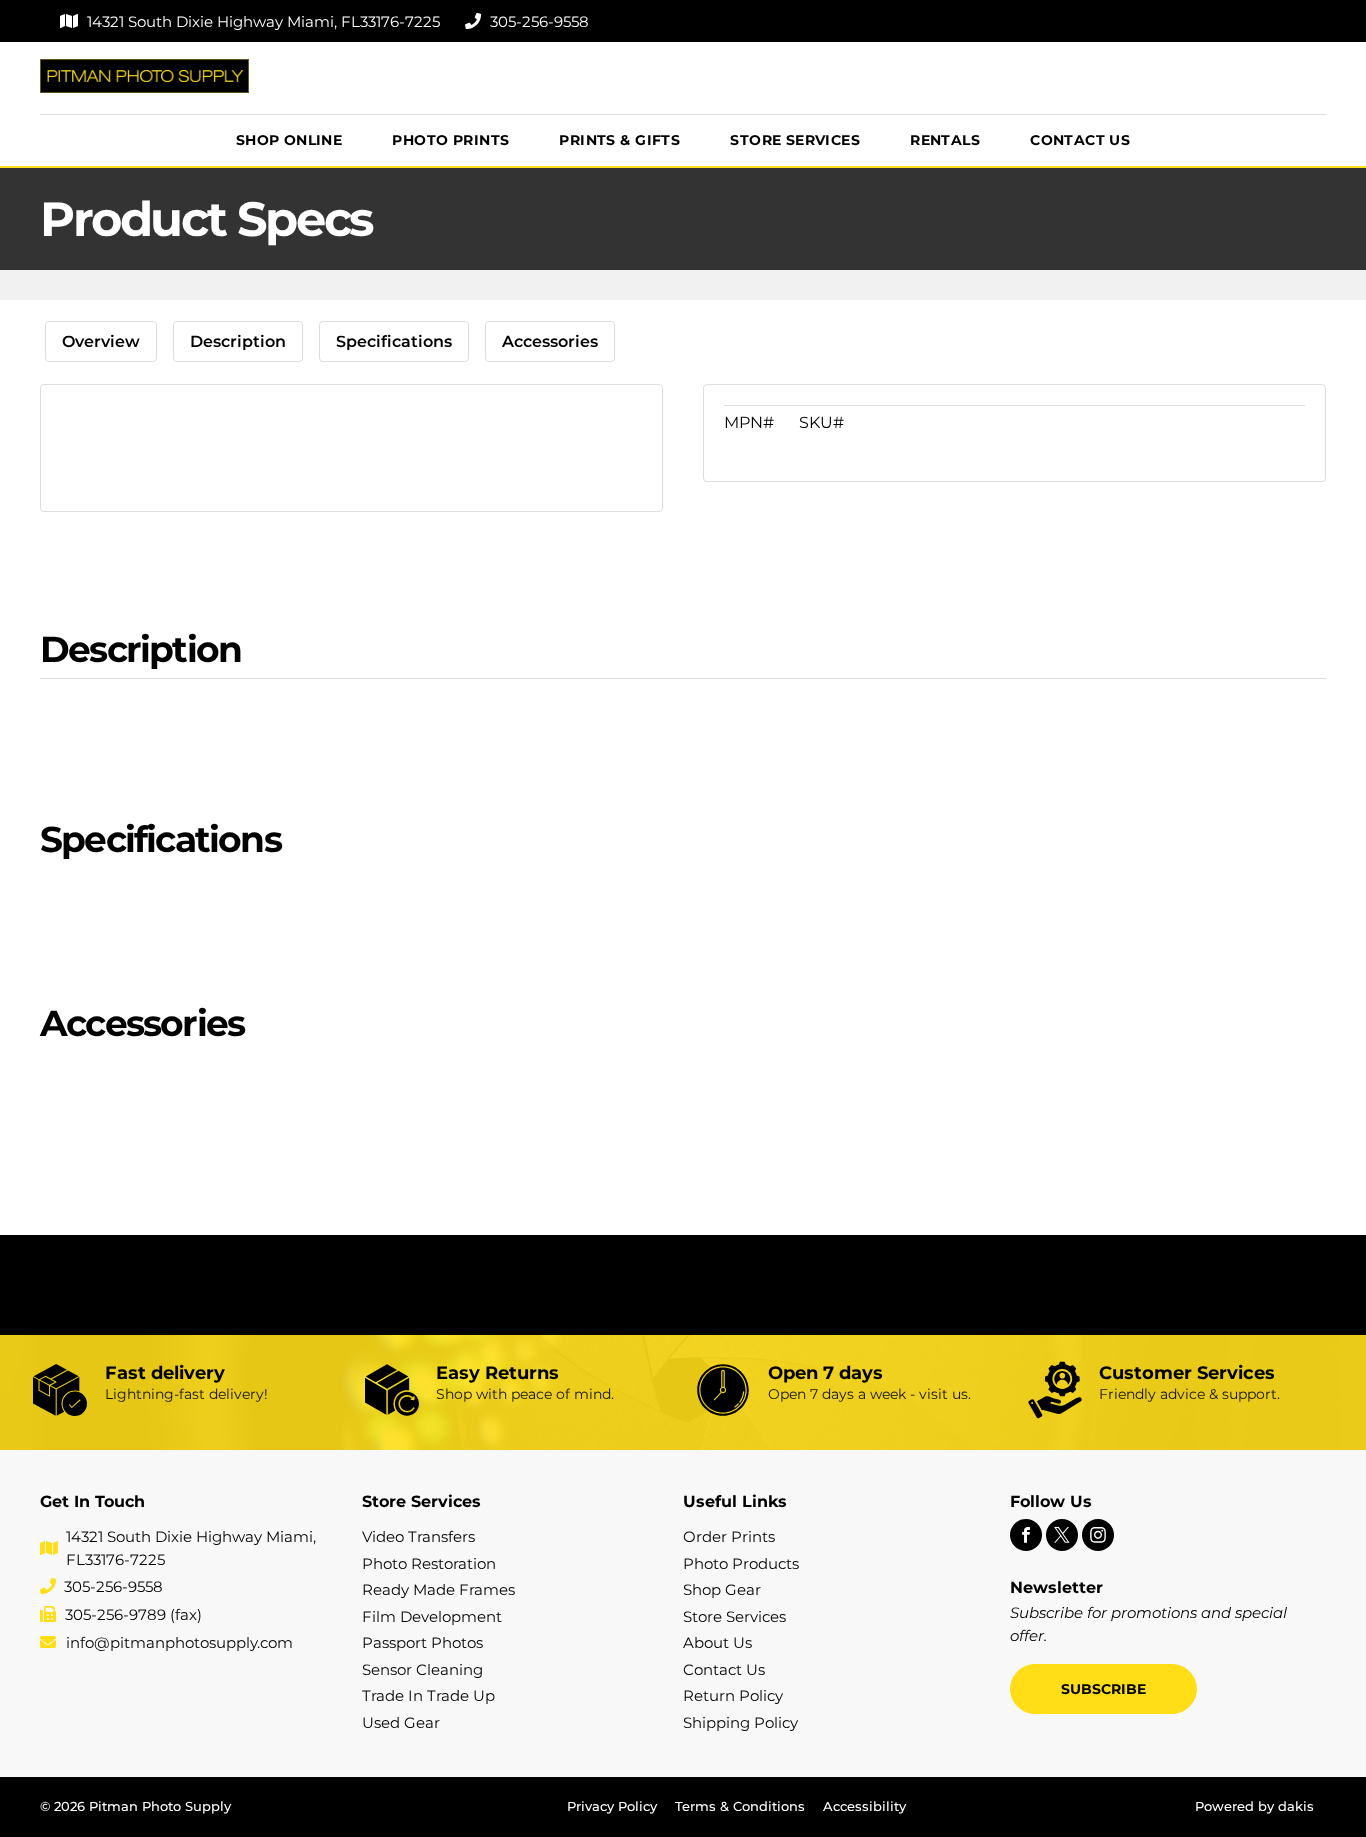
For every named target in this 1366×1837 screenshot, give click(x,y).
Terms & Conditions (740, 1806)
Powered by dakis (1254, 1806)
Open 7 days (825, 1373)
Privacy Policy (612, 1806)
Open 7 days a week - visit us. (869, 1394)
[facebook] (1026, 1537)
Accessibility (864, 1806)
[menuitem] (289, 140)
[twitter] (1062, 1537)
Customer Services (1187, 1373)
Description (238, 341)
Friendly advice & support (1188, 1394)
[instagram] (1098, 1537)
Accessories (550, 341)
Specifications (394, 341)
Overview (101, 341)
